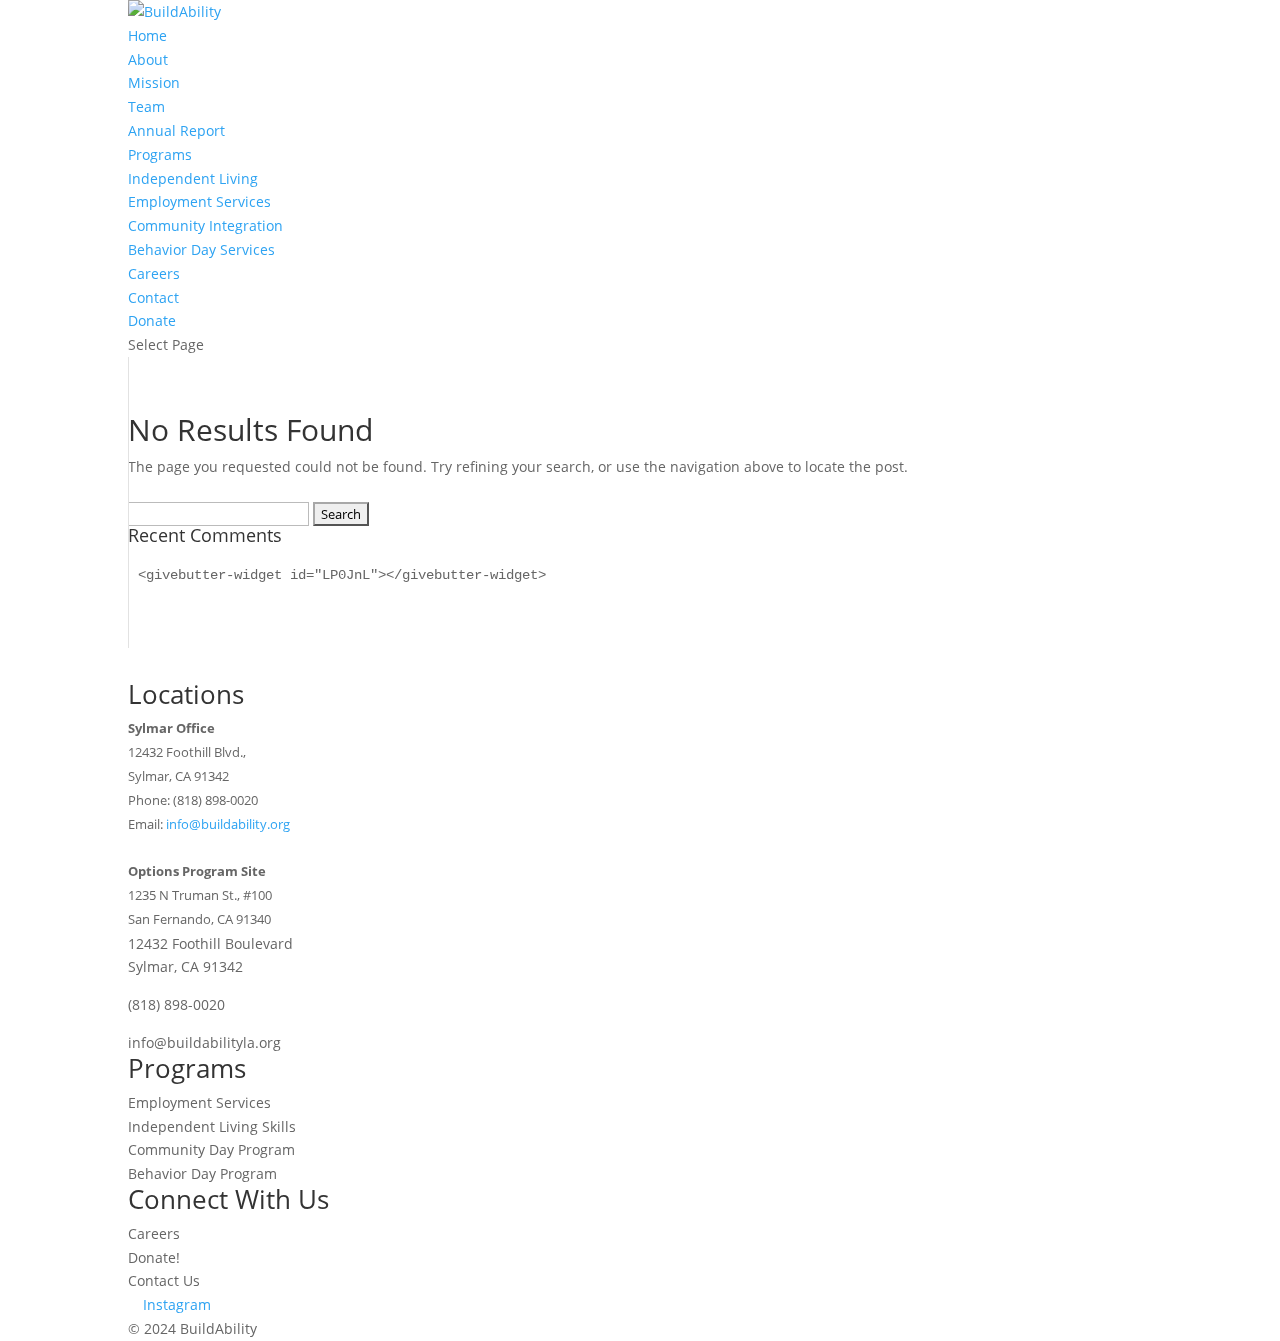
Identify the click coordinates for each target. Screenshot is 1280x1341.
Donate (152, 320)
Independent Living (193, 178)
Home (147, 35)
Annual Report (176, 130)
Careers (154, 273)
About (148, 59)
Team (146, 106)
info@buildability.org (228, 824)
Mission (154, 82)
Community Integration (205, 225)
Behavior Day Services (201, 249)
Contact (153, 297)
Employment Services (199, 201)
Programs (160, 154)
